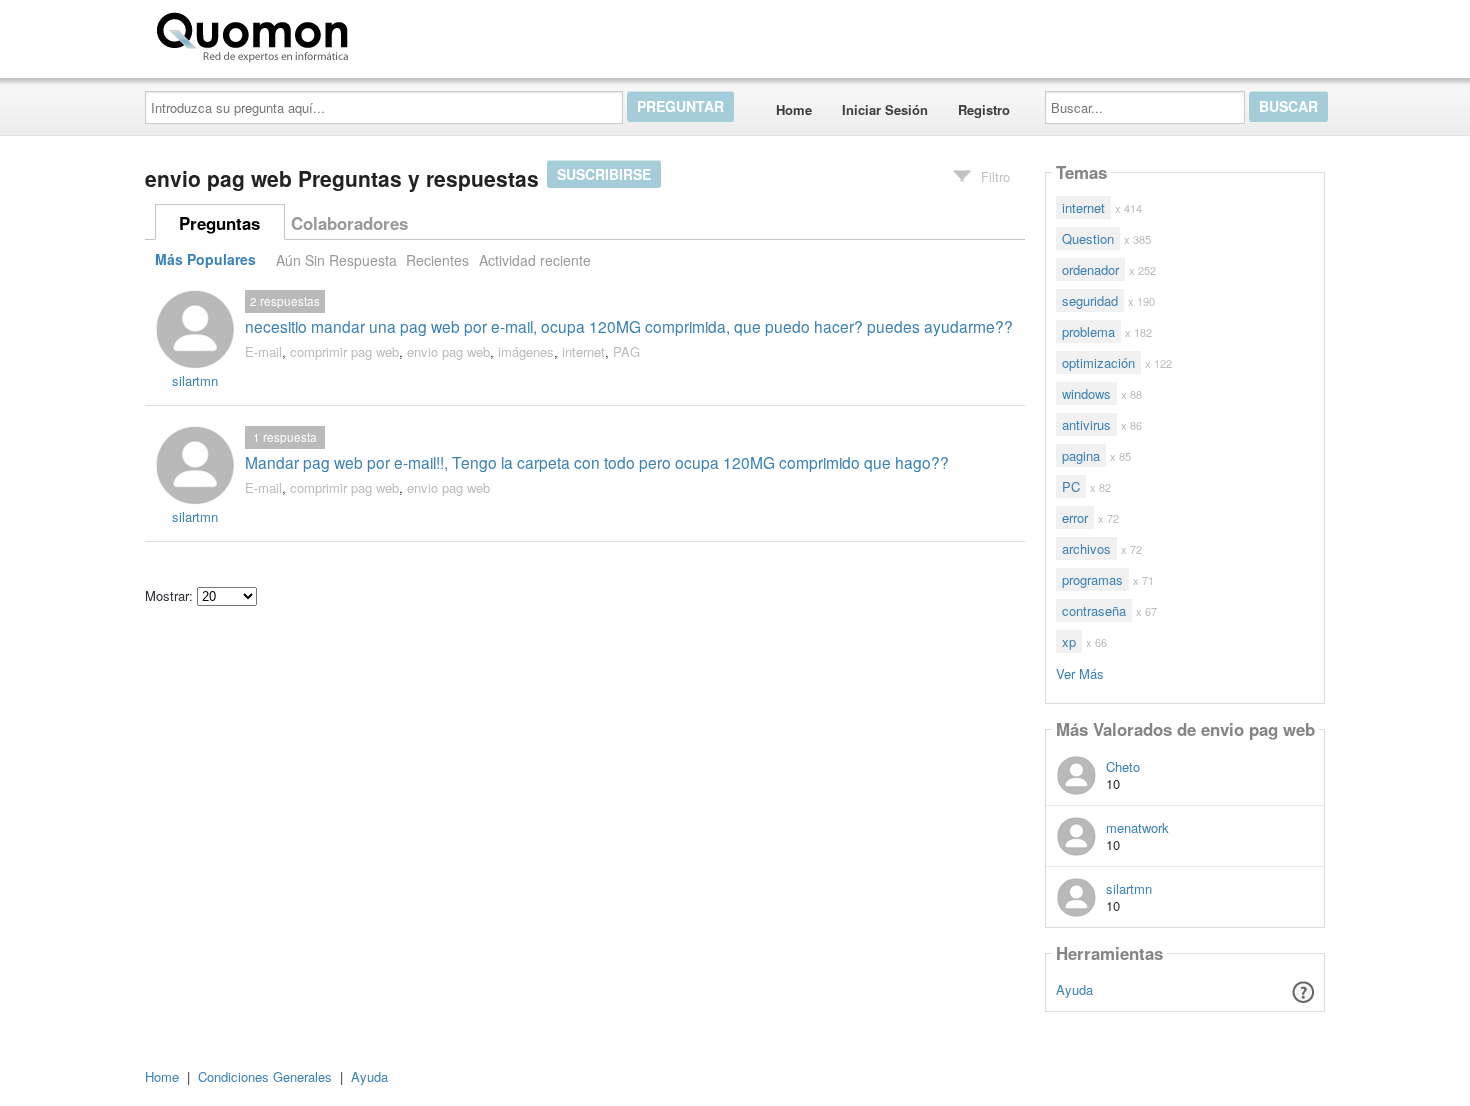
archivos (1086, 548)
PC (1071, 486)
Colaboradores (349, 223)
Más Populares (205, 260)
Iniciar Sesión (885, 109)
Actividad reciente (535, 260)
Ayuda (1074, 989)
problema (1088, 331)
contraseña (1094, 610)
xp (1069, 641)
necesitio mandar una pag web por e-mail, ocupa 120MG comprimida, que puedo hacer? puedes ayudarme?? (629, 326)
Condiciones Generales (265, 1076)
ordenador (1090, 269)
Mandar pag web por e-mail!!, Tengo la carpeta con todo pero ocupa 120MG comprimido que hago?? (597, 462)
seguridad (1090, 300)
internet (583, 351)
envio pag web (448, 351)
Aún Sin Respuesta (336, 260)
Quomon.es (419, 33)
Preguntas (219, 223)
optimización (1098, 362)
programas (1092, 579)
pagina (1081, 455)
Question (1088, 238)
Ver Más (1080, 672)
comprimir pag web (344, 351)
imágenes (526, 351)
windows (1086, 393)
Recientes (437, 260)
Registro (984, 109)
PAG (626, 351)
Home (794, 109)
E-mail (263, 351)
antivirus (1086, 424)
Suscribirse (604, 174)
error (1075, 517)
